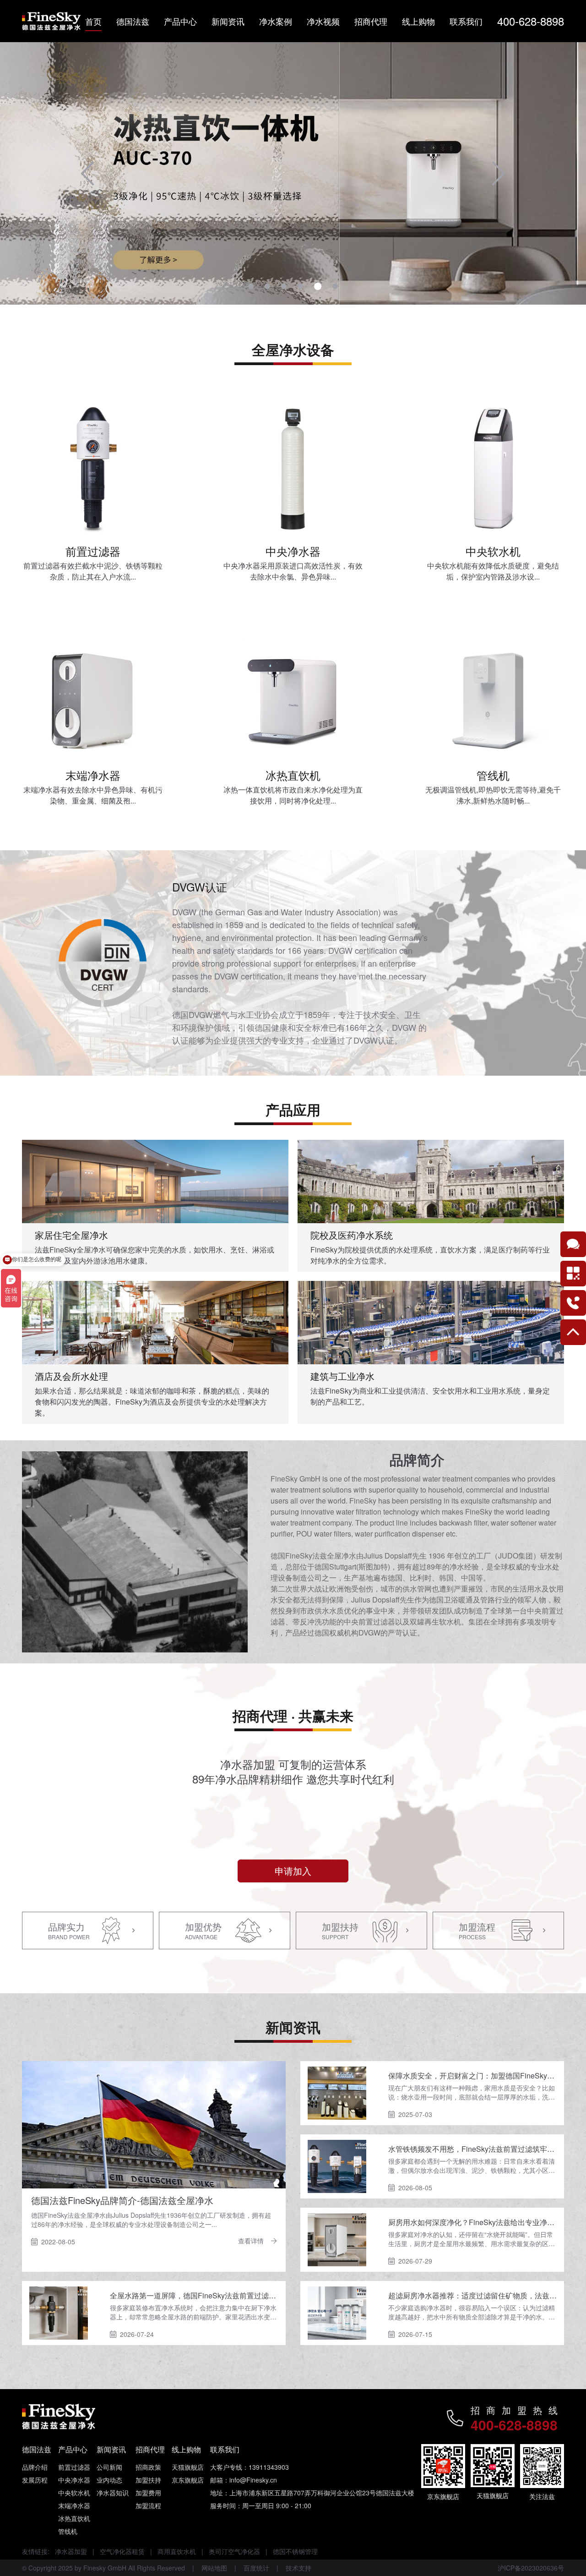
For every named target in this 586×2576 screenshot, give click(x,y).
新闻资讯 (228, 21)
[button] (87, 174)
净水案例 (276, 21)
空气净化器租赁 (122, 2551)
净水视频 (323, 21)
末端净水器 (74, 2505)
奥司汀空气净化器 (234, 2551)
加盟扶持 (148, 2480)
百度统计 (256, 2568)
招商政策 (148, 2467)
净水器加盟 (71, 2551)
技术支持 (298, 2568)
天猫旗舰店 (188, 2467)
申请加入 (293, 1871)
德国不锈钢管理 (295, 2551)
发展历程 (35, 2480)
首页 (93, 21)
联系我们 (466, 21)
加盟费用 (148, 2493)
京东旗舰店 (188, 2480)
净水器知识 (113, 2493)
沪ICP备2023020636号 (531, 2568)
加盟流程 (148, 2505)
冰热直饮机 (74, 2518)
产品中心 (180, 21)
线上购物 (418, 21)
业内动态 (109, 2480)
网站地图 (214, 2568)
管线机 (68, 2531)
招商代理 (371, 21)
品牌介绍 (35, 2467)
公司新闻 (109, 2467)
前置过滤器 (74, 2467)
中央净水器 (74, 2480)
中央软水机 (74, 2493)
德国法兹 (133, 21)
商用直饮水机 (177, 2551)
